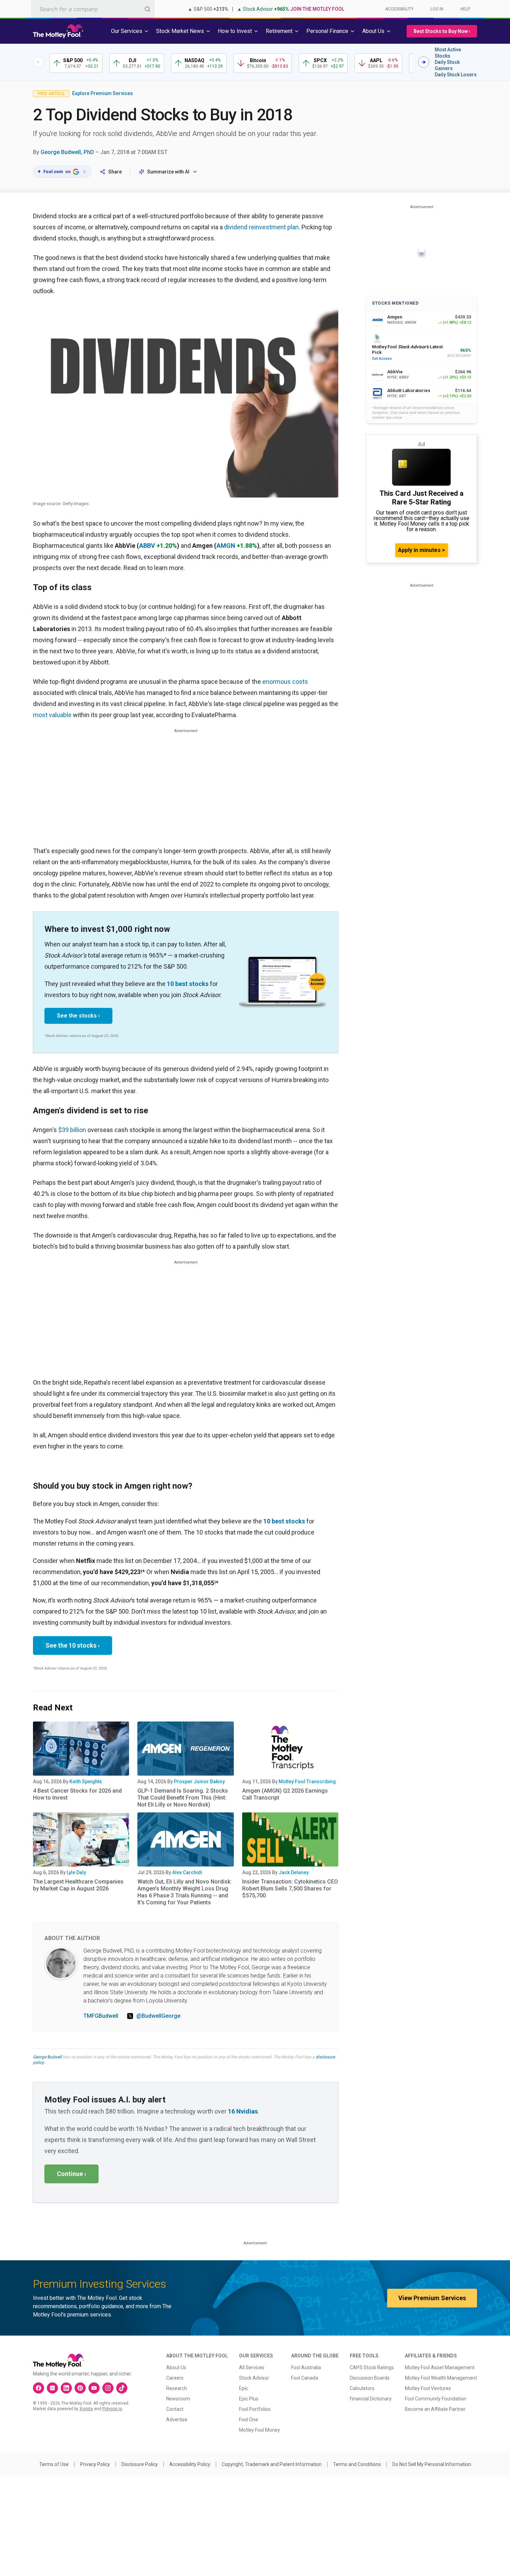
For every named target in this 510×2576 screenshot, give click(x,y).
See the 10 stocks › (73, 1645)
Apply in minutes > (422, 550)
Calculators (362, 2388)
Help (465, 9)
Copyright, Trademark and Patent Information (272, 2464)
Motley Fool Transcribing (307, 1782)
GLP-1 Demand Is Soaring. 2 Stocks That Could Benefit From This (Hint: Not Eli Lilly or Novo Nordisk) (183, 1798)
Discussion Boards (370, 2378)
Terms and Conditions (357, 2464)
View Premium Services (432, 2298)
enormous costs (285, 682)
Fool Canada (305, 2378)
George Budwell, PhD (67, 152)
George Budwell (47, 2057)
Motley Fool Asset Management (440, 2367)
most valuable (52, 715)
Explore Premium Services (103, 93)
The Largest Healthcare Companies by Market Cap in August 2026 (78, 1885)
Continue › (71, 2174)
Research (177, 2388)
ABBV (147, 546)
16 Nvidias (243, 2111)
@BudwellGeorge (158, 2016)
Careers (175, 2378)
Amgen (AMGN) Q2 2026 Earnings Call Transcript (285, 1794)
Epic (244, 2388)
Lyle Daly (76, 1872)
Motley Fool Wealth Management (441, 2378)
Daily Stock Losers (456, 75)
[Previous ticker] (39, 62)
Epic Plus (249, 2399)
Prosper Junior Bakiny (199, 1782)
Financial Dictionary (371, 2399)
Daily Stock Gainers (447, 65)
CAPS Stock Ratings (372, 2367)
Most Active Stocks (448, 53)
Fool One (249, 2420)
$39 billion (72, 1130)
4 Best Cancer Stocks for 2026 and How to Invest (77, 1794)
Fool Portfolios (255, 2409)
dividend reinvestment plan (261, 227)
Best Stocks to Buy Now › (442, 31)
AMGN (226, 546)
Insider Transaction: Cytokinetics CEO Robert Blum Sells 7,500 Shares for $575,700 (290, 1889)
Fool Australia (306, 2367)
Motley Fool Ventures (428, 2388)
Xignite (86, 2409)
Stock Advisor (254, 2378)
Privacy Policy (95, 2464)
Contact (175, 2409)
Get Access (382, 359)
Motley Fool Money (260, 2430)
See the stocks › (78, 1016)
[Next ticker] (424, 62)
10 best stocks (188, 984)
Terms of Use (54, 2464)
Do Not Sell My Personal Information (432, 2464)
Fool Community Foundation (436, 2399)
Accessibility (399, 9)
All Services (252, 2367)
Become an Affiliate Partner (435, 2409)
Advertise (177, 2420)
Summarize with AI (168, 172)
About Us (176, 2367)
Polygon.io (112, 2409)
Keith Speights (86, 1782)
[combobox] (93, 9)
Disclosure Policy (140, 2464)
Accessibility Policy (190, 2464)
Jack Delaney (294, 1872)
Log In (437, 9)
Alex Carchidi (187, 1872)
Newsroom (178, 2399)
